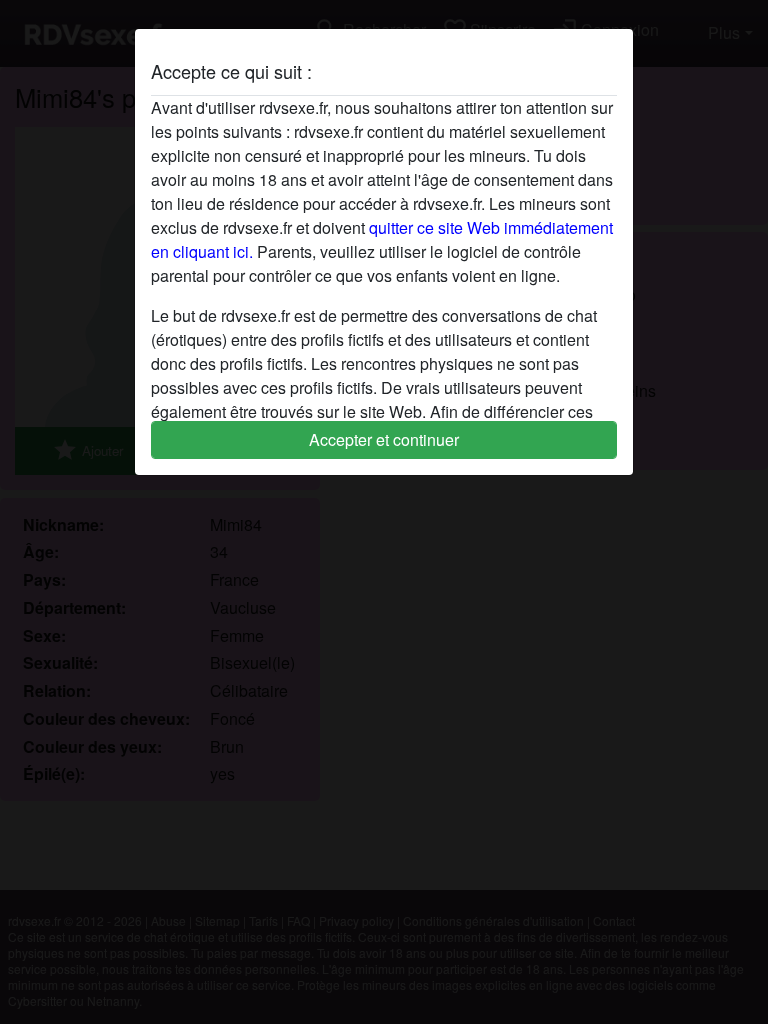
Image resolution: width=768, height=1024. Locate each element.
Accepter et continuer (384, 439)
